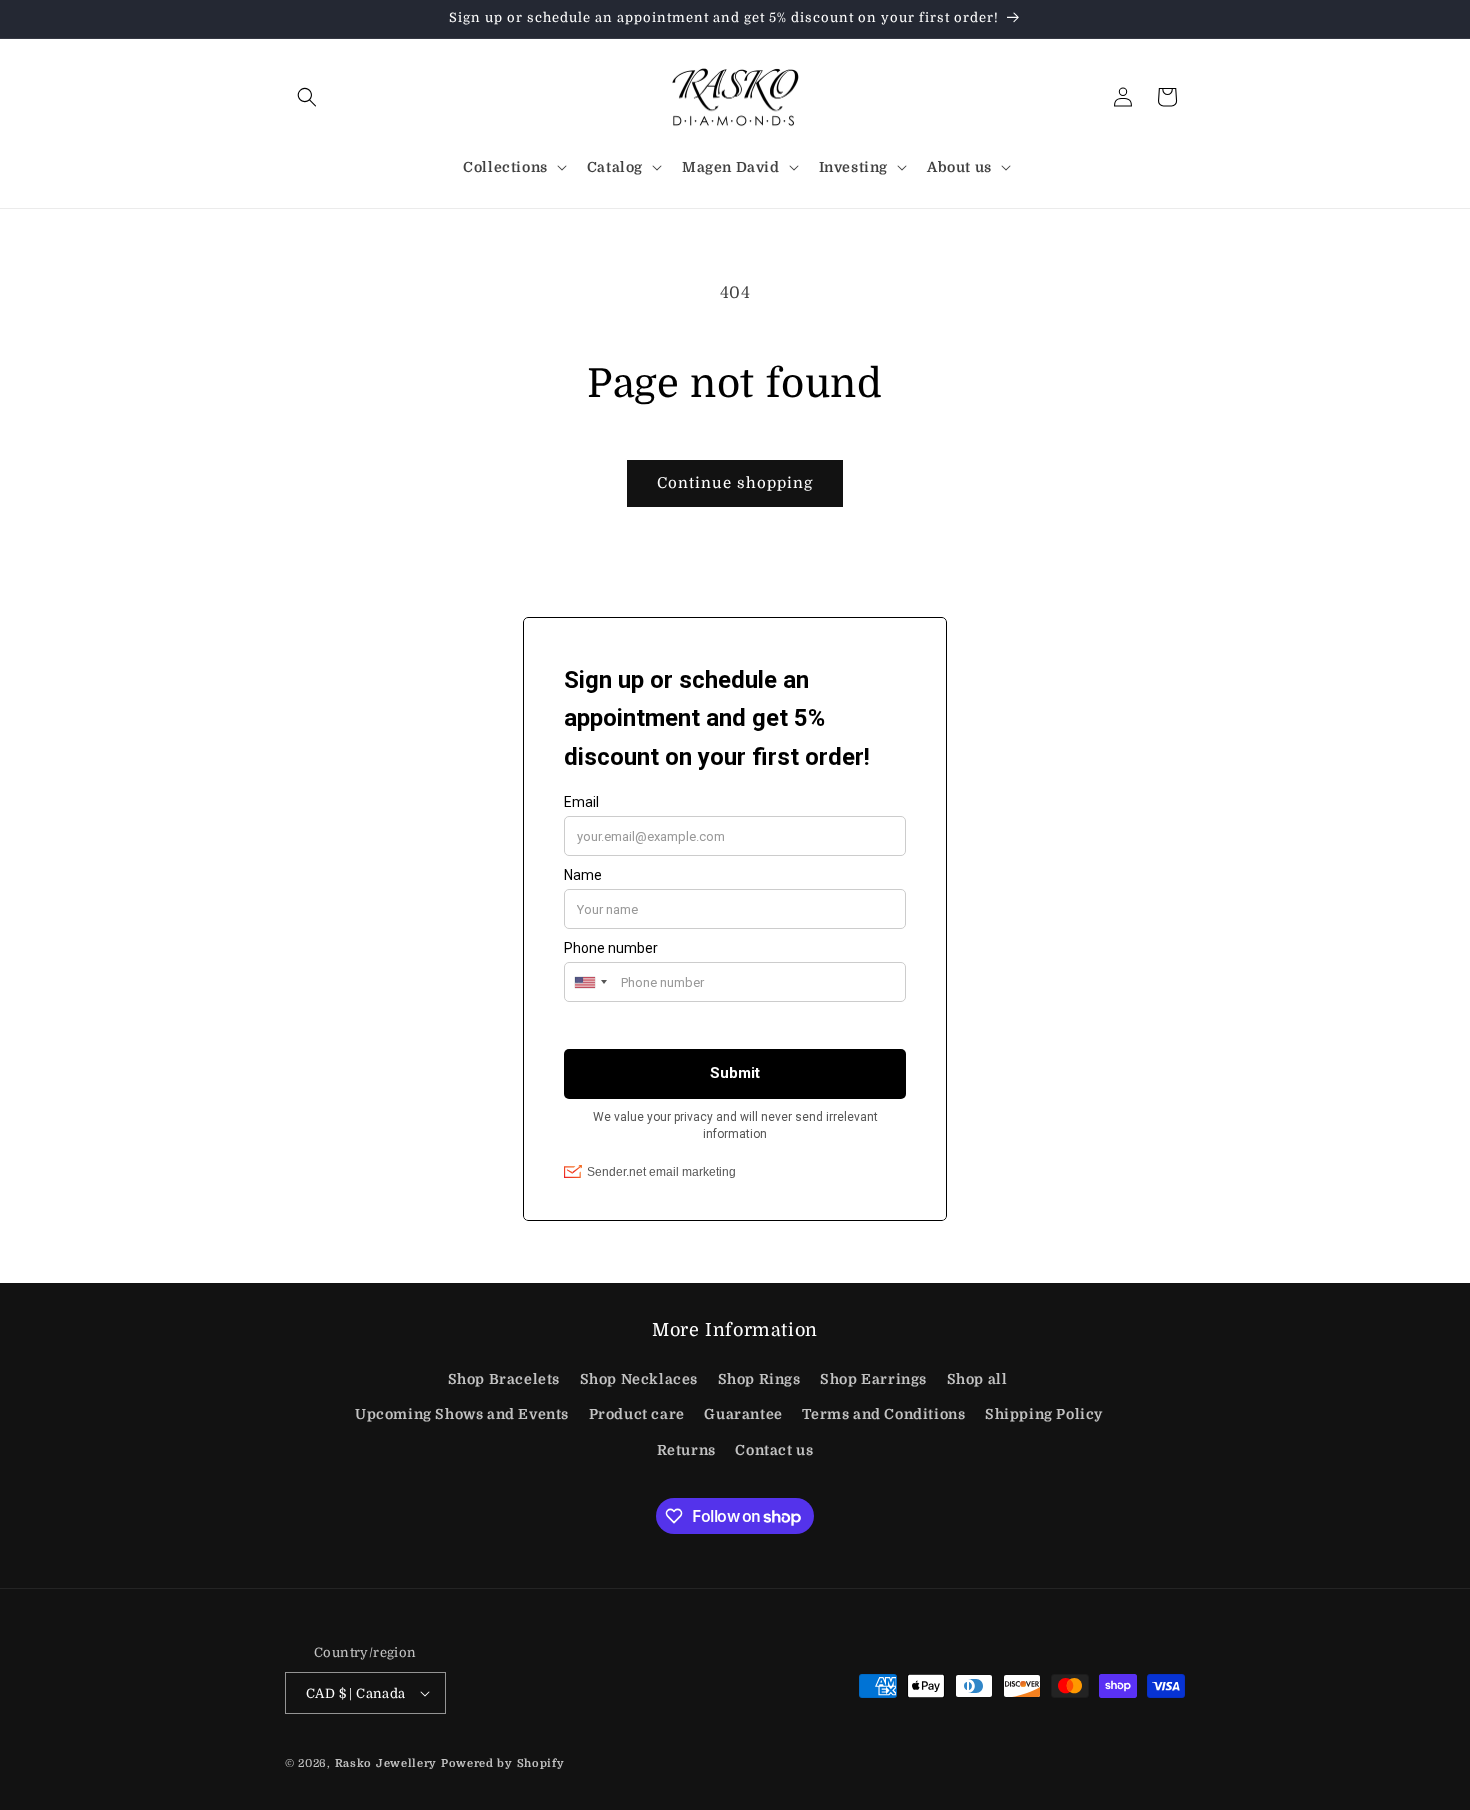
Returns (686, 1450)
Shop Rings (759, 1379)
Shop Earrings (873, 1379)
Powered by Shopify (503, 1763)
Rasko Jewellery (386, 1763)
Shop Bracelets (504, 1379)
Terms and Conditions (883, 1414)
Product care (637, 1414)
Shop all (977, 1379)
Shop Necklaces (639, 1379)
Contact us (774, 1450)
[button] (307, 97)
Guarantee (743, 1414)
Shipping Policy (1044, 1414)
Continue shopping (735, 483)
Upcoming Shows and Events (462, 1414)
